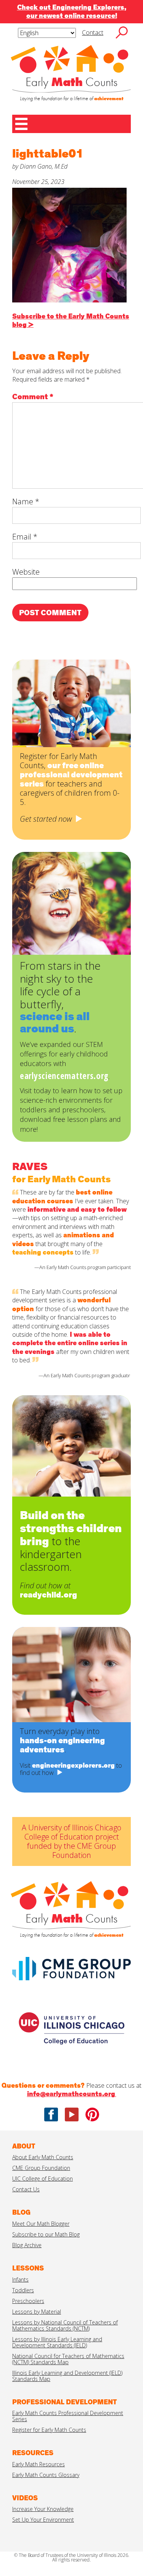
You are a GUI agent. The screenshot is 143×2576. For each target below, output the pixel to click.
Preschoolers (28, 2301)
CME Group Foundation (41, 2168)
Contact (93, 33)
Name (26, 501)
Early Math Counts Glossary (46, 2475)
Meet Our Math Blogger (41, 2224)
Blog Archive (27, 2245)
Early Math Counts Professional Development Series (68, 2416)
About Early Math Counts (43, 2157)
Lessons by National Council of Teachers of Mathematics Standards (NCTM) (65, 2325)
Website (26, 572)
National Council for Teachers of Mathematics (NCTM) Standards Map (68, 2359)
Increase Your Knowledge (43, 2509)
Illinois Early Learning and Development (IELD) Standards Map (67, 2376)
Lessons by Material (37, 2312)
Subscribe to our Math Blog (46, 2234)
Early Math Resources (39, 2464)
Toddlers (23, 2290)
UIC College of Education (43, 2179)
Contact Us (26, 2189)
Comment (33, 397)
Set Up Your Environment (43, 2520)
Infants (20, 2279)
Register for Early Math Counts (49, 2430)
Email (25, 537)
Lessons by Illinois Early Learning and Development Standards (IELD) (57, 2342)
